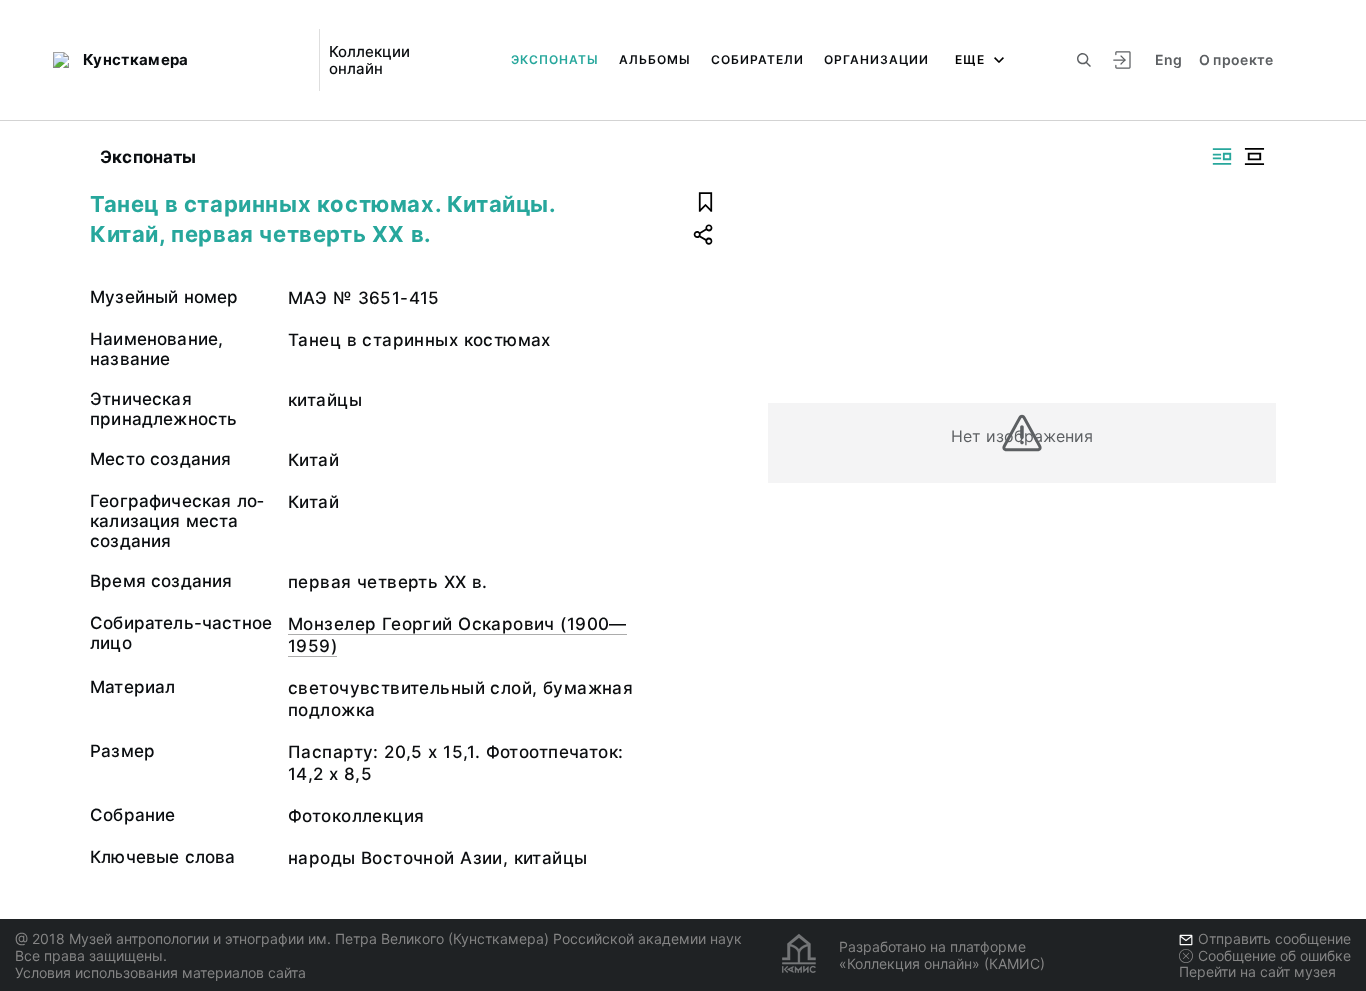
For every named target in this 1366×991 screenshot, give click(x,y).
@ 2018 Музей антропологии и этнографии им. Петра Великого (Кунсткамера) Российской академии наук (378, 938)
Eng (1169, 59)
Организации (876, 59)
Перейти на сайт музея (1257, 971)
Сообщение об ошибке (1274, 955)
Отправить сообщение (1274, 938)
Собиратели (757, 59)
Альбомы (655, 59)
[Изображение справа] (1222, 156)
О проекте (1236, 59)
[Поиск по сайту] (1084, 60)
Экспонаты (555, 59)
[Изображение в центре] (1254, 156)
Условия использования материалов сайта (160, 972)
